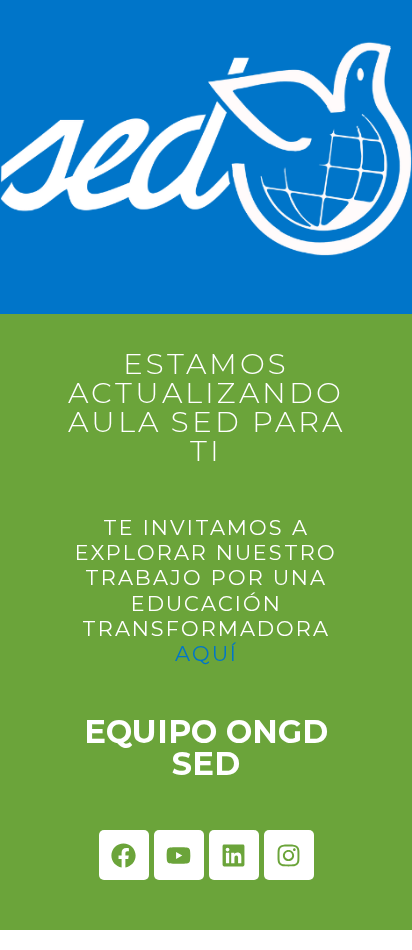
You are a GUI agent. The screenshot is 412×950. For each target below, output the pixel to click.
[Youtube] (179, 855)
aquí (206, 653)
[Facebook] (124, 855)
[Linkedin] (234, 855)
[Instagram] (289, 855)
